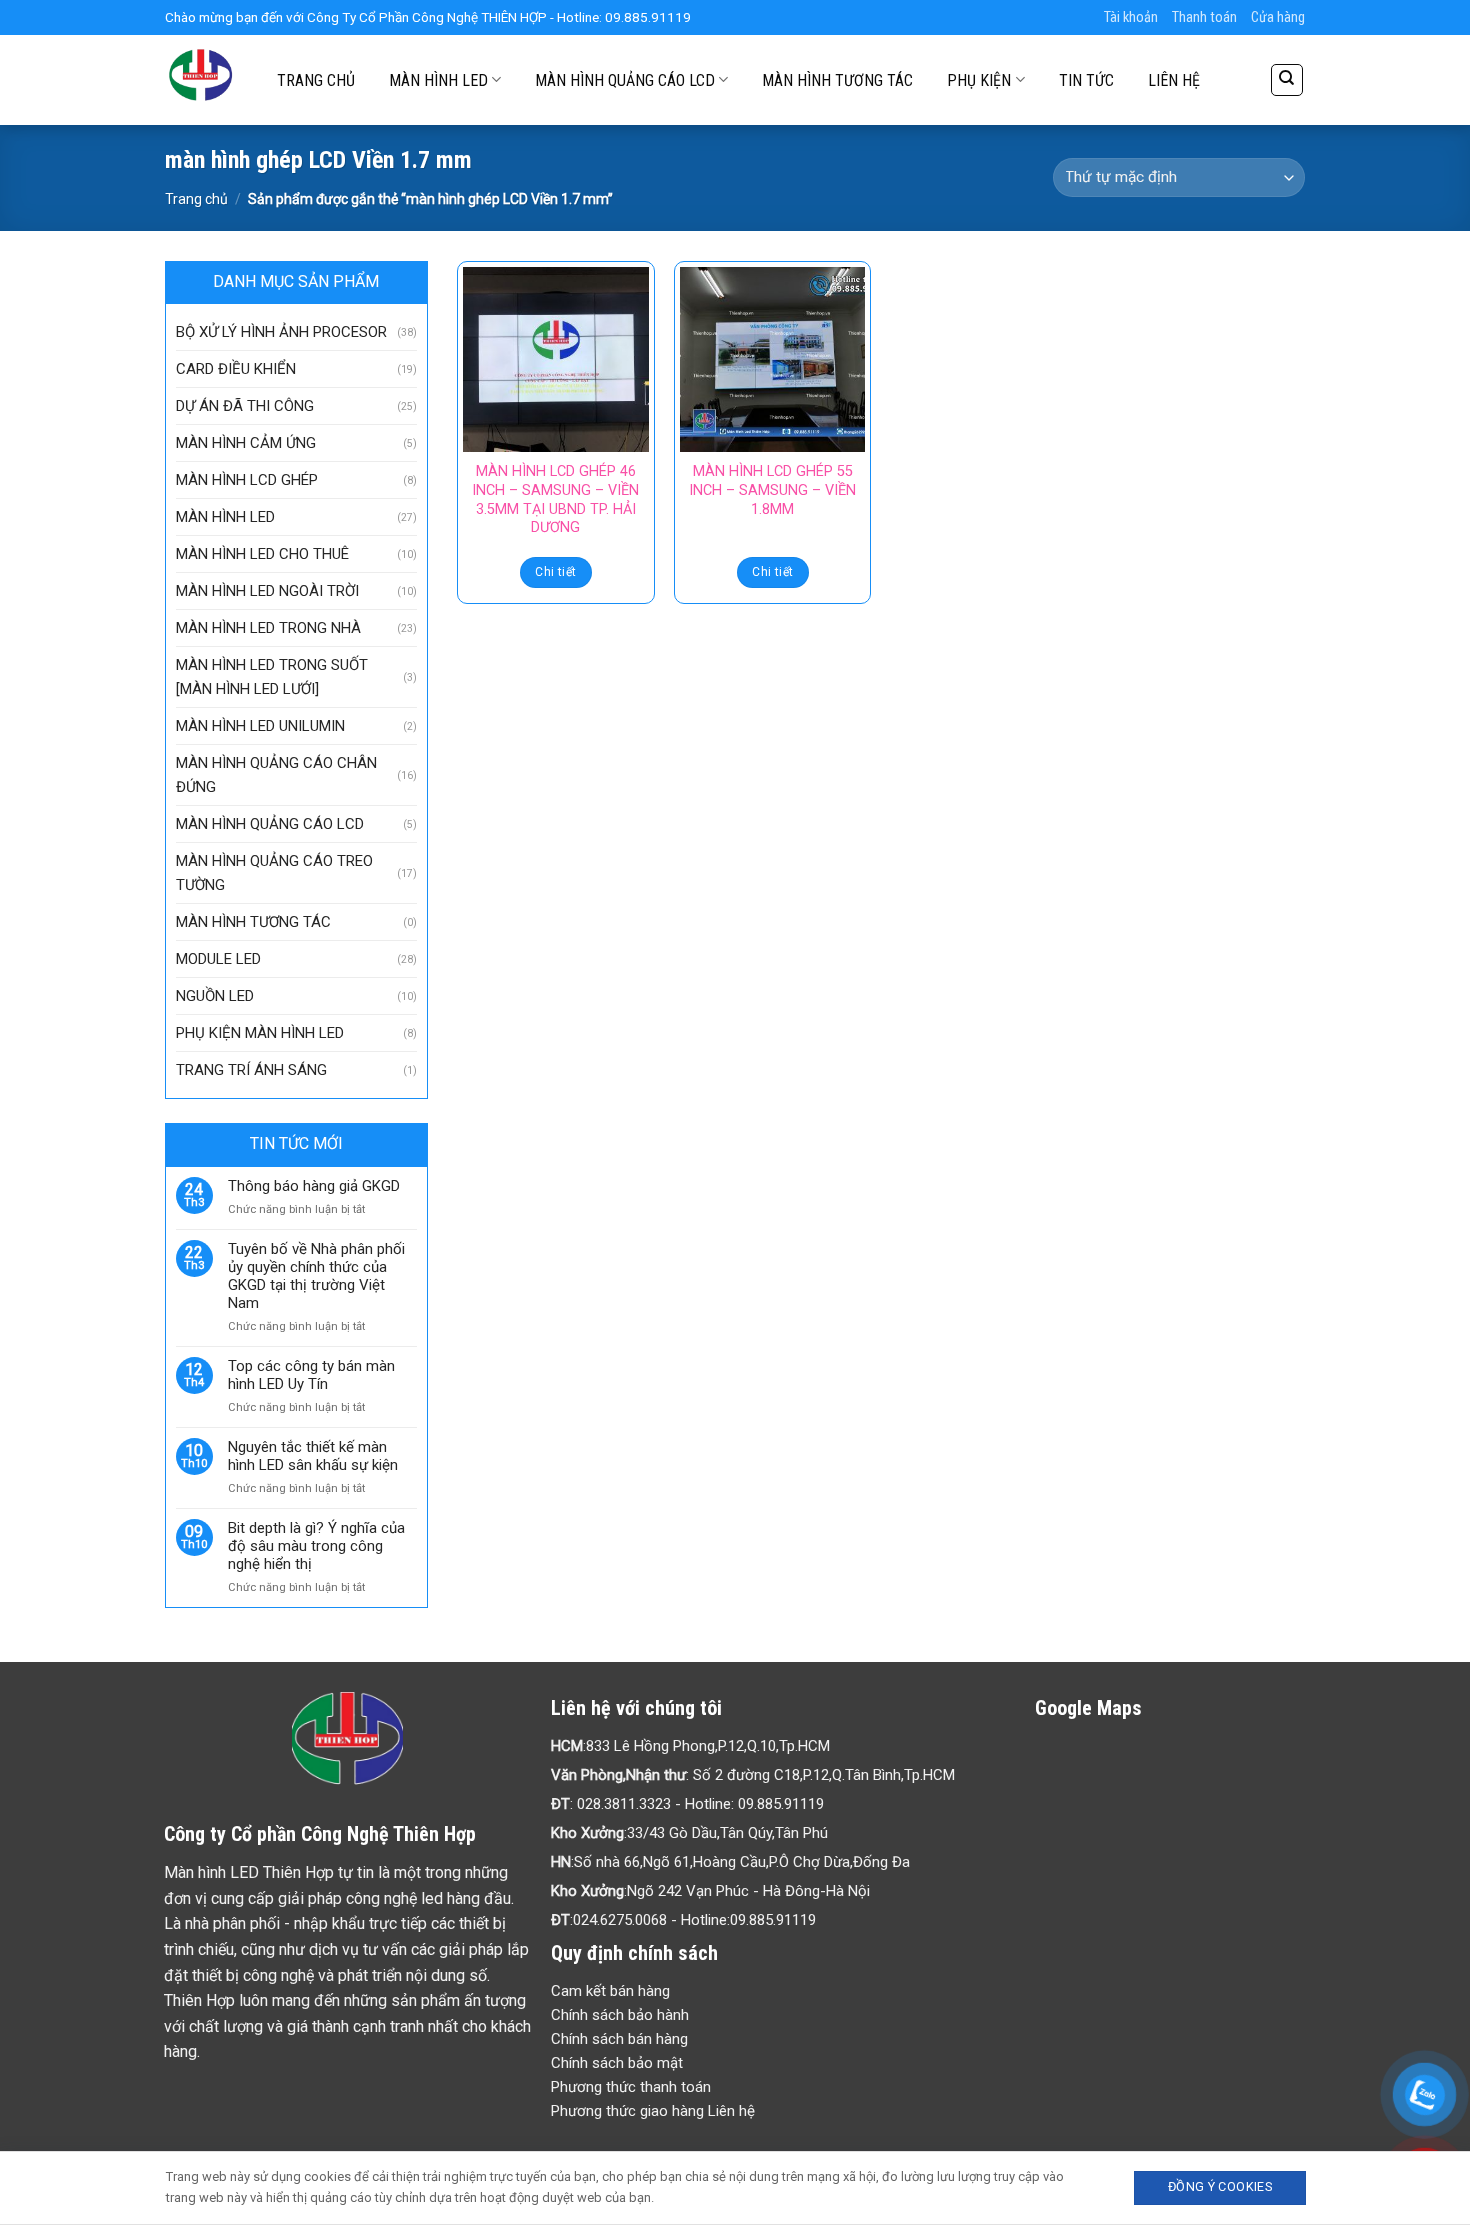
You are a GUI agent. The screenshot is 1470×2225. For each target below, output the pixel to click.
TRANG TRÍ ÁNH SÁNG (251, 1070)
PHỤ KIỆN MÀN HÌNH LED (260, 1033)
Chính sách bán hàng (619, 2039)
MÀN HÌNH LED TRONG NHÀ (268, 628)
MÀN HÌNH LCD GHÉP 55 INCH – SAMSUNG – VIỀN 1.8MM (772, 490)
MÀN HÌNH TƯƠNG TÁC (837, 80)
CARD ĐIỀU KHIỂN (236, 369)
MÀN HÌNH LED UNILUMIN (260, 726)
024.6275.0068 (620, 1920)
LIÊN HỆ (1174, 80)
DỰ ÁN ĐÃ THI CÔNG (245, 406)
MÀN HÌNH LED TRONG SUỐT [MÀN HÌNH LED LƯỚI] (272, 677)
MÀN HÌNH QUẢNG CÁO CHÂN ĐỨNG (276, 775)
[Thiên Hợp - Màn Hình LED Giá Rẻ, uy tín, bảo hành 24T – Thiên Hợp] (201, 80)
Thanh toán (1204, 17)
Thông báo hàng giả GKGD (314, 1186)
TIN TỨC (1086, 80)
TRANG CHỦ (316, 80)
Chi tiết (555, 572)
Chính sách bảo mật (617, 2063)
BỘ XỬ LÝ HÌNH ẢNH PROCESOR (281, 332)
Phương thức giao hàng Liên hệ (653, 2111)
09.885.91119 (781, 1804)
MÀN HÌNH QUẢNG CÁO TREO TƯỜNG (274, 873)
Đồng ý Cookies (1220, 2186)
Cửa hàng (1278, 17)
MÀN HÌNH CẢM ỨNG (246, 443)
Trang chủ (196, 199)
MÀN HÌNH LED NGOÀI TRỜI (267, 591)
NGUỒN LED (215, 996)
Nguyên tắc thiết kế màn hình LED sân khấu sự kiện (313, 1456)
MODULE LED (218, 959)
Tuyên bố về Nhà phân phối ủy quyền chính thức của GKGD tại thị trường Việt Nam (316, 1276)
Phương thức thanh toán (631, 2087)
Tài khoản (1131, 17)
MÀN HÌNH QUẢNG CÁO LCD (625, 80)
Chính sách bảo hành (620, 2015)
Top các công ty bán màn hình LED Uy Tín (311, 1375)
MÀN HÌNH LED (438, 80)
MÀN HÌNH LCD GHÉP (247, 480)
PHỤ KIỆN (979, 80)
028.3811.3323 (624, 1804)
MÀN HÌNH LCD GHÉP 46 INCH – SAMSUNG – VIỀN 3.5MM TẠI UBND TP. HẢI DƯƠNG (555, 499)
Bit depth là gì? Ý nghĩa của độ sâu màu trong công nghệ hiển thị (316, 1546)
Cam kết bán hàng (610, 1991)
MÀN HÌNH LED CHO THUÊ (262, 554)
